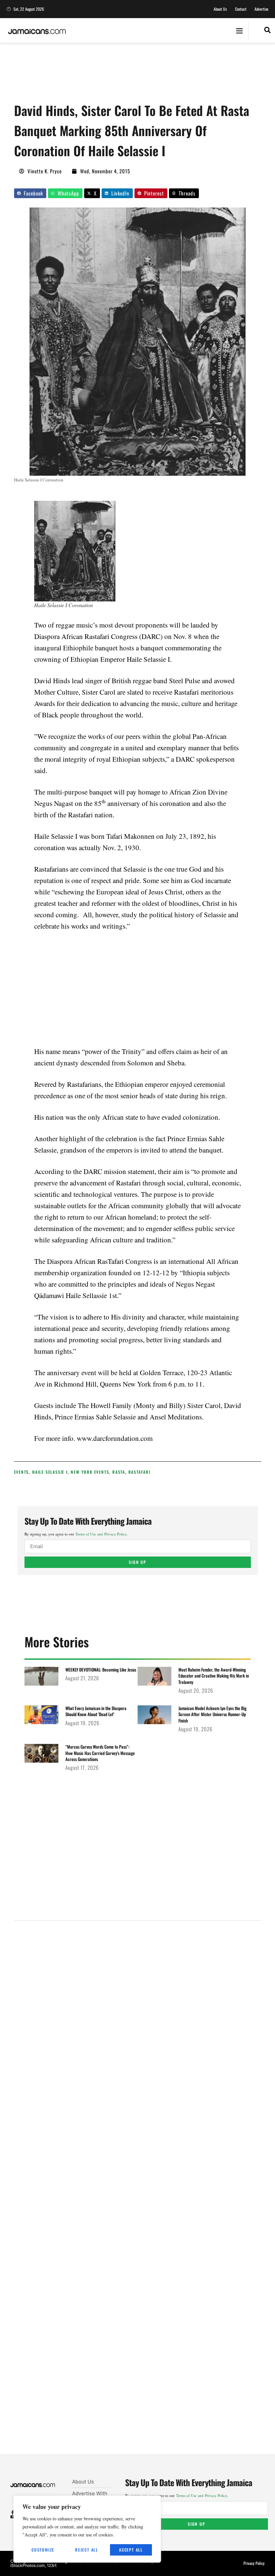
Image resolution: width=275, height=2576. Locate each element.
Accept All (131, 2550)
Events (22, 1472)
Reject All (87, 2550)
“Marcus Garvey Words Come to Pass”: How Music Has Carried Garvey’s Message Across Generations (100, 1753)
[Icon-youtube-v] (13, 2517)
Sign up (137, 1562)
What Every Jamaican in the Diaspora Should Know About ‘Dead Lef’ (96, 1711)
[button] (239, 31)
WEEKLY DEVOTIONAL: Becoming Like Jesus (101, 1670)
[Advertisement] (136, 75)
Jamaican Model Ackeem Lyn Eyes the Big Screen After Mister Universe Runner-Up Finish (212, 1714)
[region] (87, 2529)
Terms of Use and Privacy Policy (101, 1534)
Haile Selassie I (50, 1472)
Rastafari (140, 1472)
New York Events (90, 1472)
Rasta (119, 1472)
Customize (43, 2550)
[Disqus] (138, 2195)
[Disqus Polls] (137, 2016)
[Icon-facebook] (13, 2512)
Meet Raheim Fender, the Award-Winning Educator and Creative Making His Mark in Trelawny (214, 1676)
